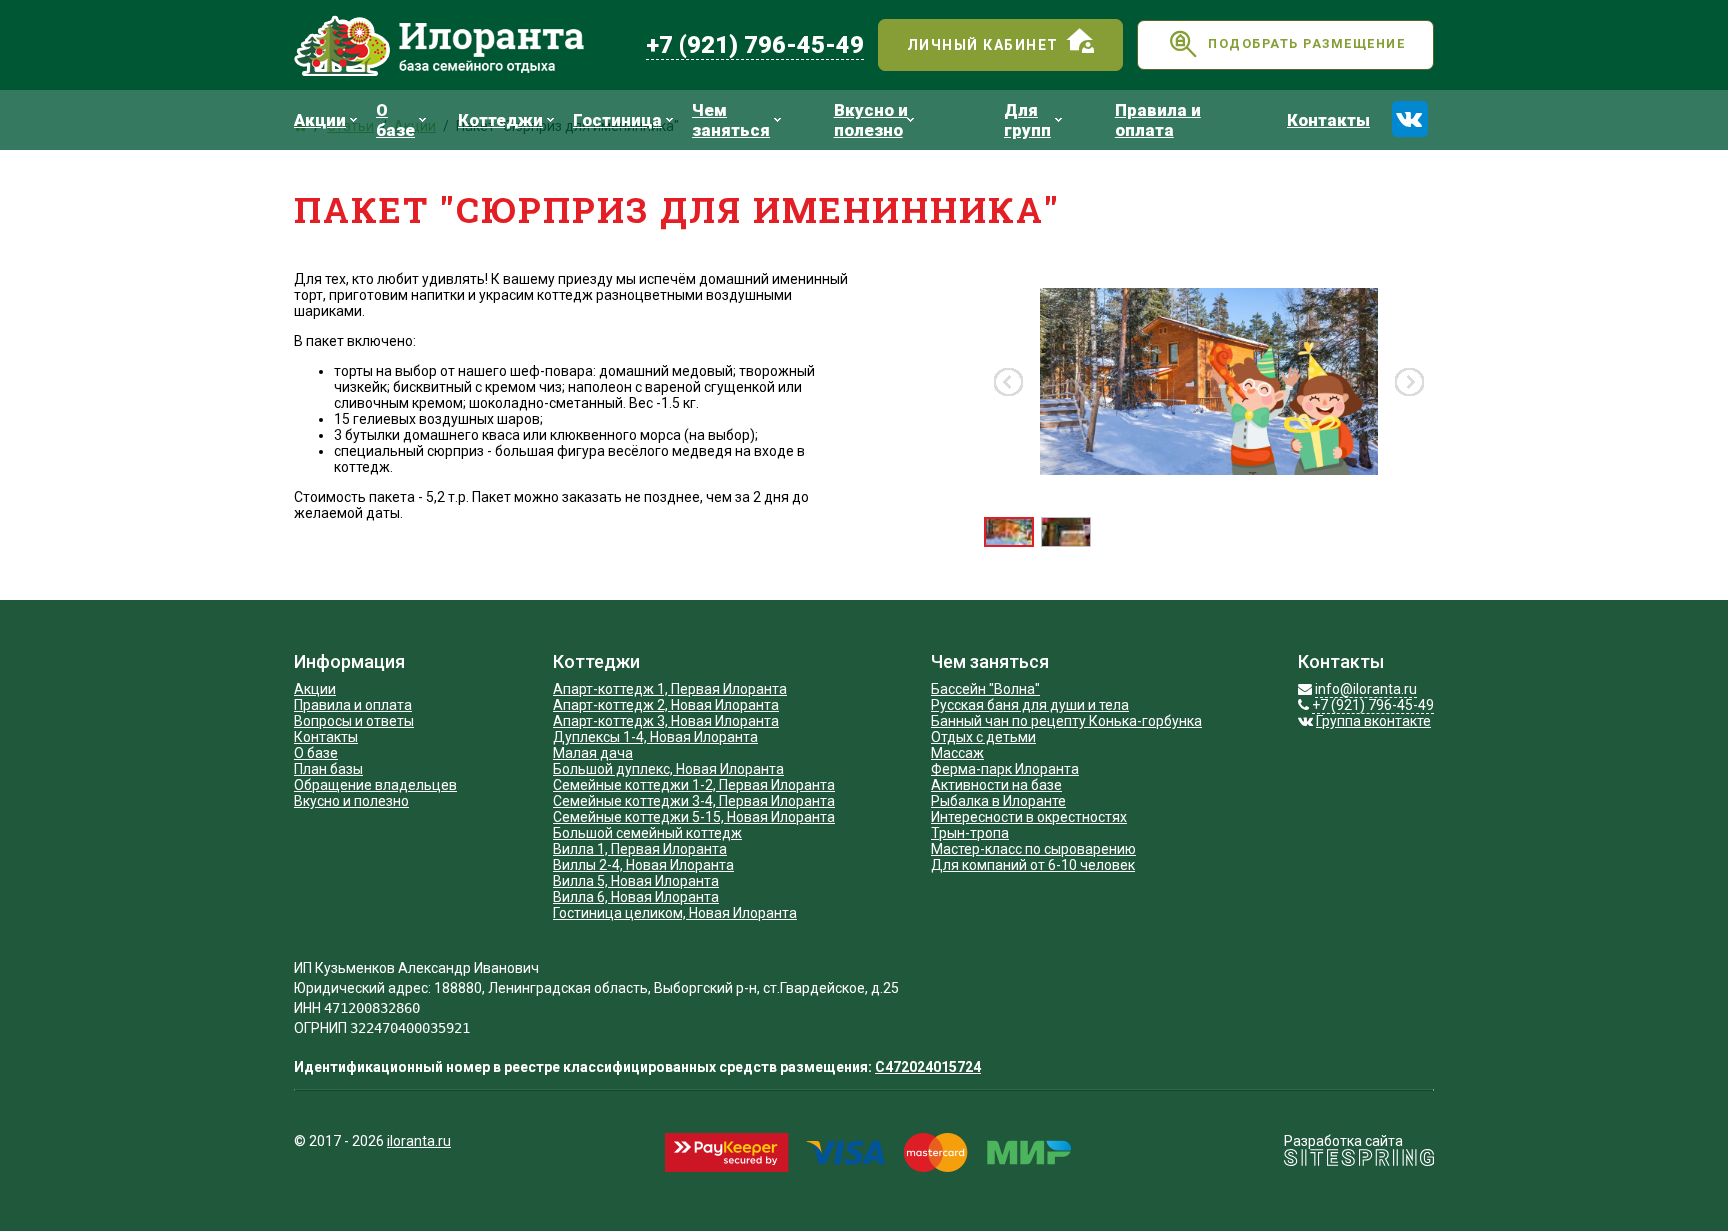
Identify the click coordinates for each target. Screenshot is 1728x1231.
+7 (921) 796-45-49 (755, 45)
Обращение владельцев (375, 785)
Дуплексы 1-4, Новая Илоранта (655, 737)
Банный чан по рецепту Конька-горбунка (1066, 721)
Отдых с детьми (983, 737)
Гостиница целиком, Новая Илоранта (675, 913)
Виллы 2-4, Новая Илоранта (643, 865)
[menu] (840, 120)
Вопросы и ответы (354, 721)
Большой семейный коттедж (647, 833)
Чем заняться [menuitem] (731, 120)
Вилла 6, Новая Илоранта (636, 897)
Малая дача (593, 753)
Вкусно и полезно (351, 801)
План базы (328, 769)
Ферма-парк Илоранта (1005, 769)
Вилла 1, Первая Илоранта (640, 849)
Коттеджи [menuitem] (500, 120)
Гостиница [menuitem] (617, 120)
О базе (316, 753)
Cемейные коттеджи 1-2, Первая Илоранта (694, 785)
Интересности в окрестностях (1029, 817)
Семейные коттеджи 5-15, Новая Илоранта (694, 817)
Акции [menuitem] (320, 120)
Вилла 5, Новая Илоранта (636, 881)
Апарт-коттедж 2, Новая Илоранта (666, 705)
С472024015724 (928, 1067)
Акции (315, 689)
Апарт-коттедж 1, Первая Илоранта (670, 689)
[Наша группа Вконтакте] (1410, 119)
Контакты (326, 737)
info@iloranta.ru (1366, 689)
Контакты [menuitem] (1328, 120)
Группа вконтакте (1373, 721)
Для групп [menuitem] (1027, 120)
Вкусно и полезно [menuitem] (871, 120)
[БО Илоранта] (463, 45)
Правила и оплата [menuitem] (1158, 120)
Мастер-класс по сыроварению (1033, 849)
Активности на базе (996, 785)
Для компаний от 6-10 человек (1033, 865)
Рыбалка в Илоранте (998, 801)
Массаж (957, 753)
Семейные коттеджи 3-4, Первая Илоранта (694, 801)
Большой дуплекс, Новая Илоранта (668, 769)
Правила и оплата (353, 705)
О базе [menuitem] (395, 120)
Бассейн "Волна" (985, 689)
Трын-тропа (970, 833)
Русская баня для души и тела (1030, 705)
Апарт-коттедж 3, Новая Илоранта (666, 721)
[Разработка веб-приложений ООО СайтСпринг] (1359, 1161)
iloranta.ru (419, 1141)
